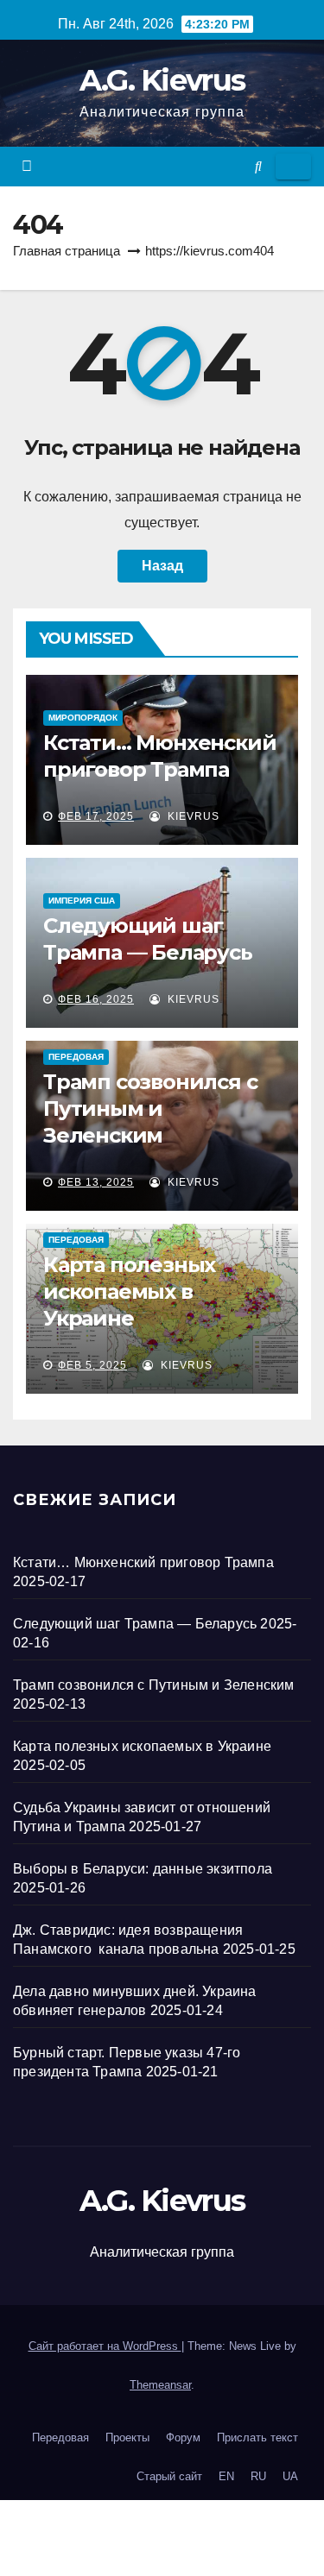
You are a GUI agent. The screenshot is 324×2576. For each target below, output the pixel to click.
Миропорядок (83, 718)
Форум (183, 2437)
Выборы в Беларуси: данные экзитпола (143, 1869)
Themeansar (160, 2385)
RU (258, 2476)
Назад (162, 566)
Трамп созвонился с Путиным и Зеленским (150, 1108)
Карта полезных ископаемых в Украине (129, 1291)
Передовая (76, 1057)
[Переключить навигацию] (293, 167)
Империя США (82, 901)
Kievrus (192, 816)
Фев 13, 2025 (96, 1182)
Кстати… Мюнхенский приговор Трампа (143, 1562)
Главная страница (67, 251)
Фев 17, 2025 (96, 816)
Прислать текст (257, 2437)
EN (226, 2476)
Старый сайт (169, 2476)
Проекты (127, 2437)
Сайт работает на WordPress (105, 2346)
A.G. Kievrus (162, 80)
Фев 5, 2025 (92, 1365)
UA (290, 2476)
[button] (258, 166)
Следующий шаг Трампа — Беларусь (135, 1624)
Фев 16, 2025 (96, 999)
